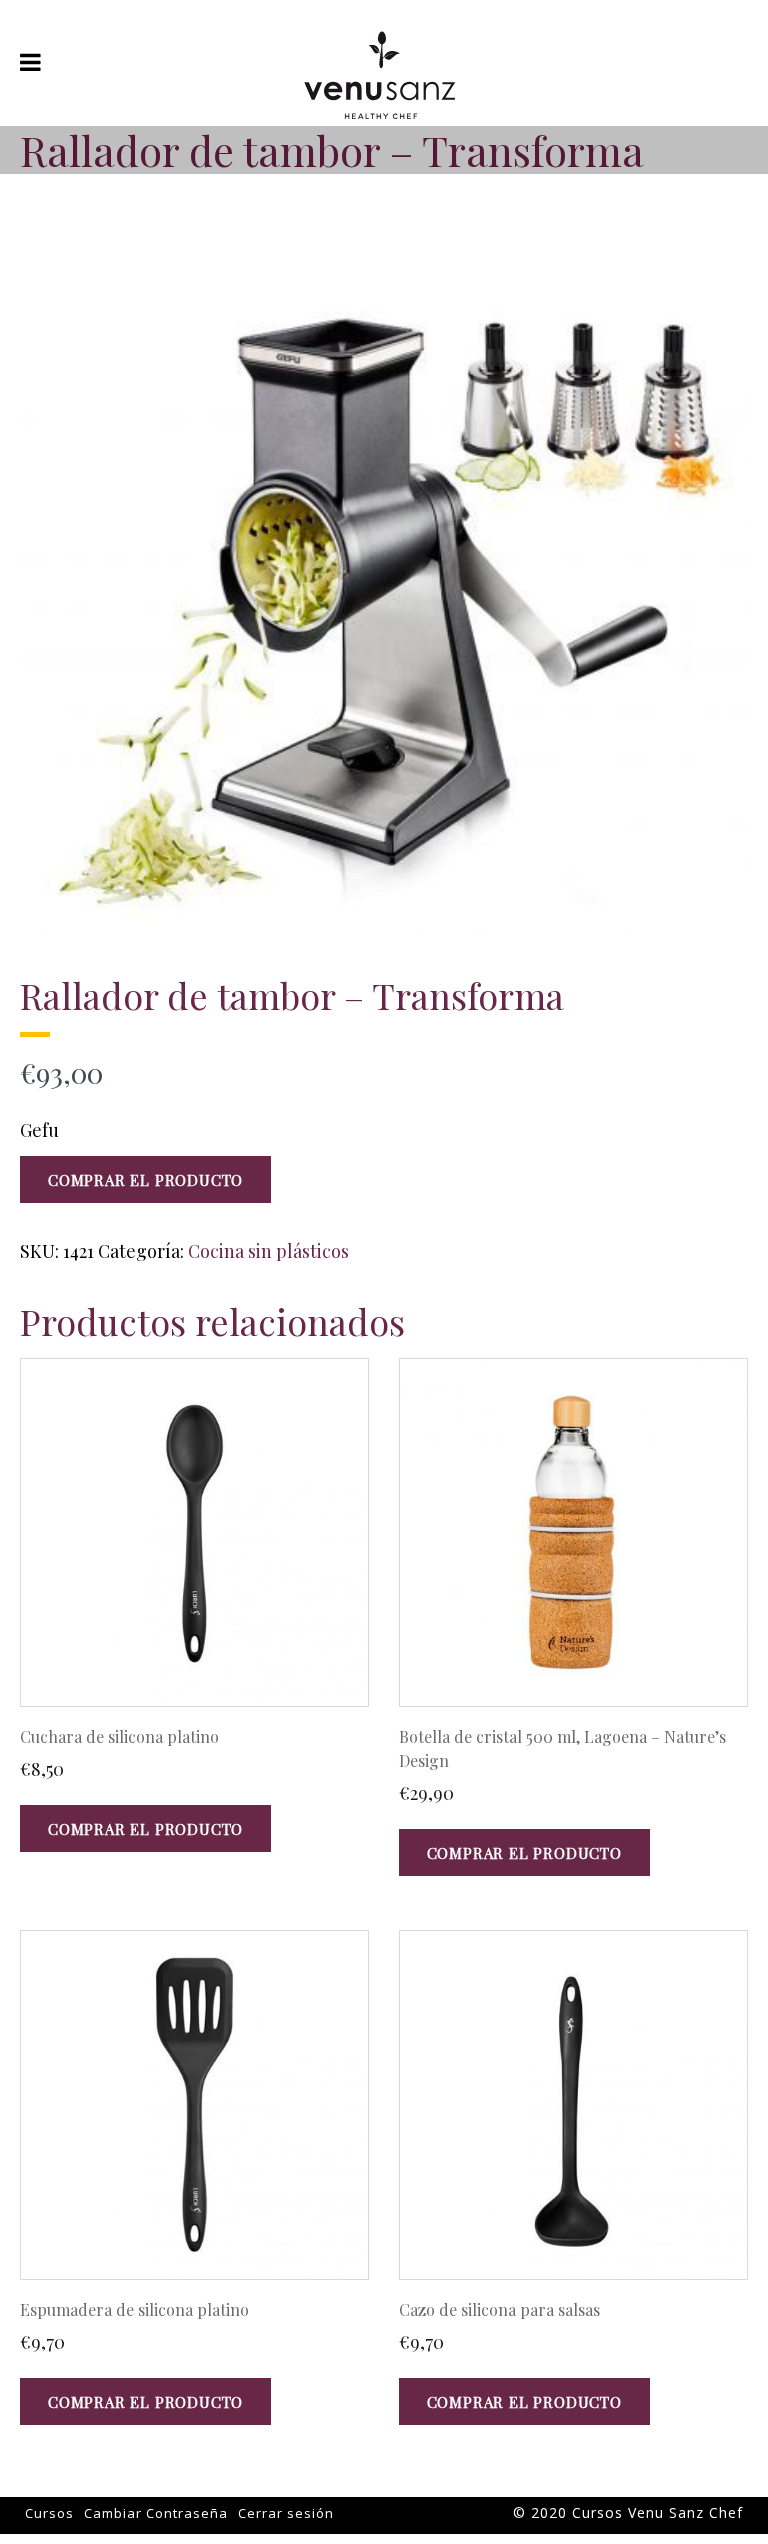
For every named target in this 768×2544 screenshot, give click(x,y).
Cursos (49, 2513)
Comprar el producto (145, 1180)
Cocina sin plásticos (268, 1251)
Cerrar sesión (286, 2513)
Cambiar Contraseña (156, 2513)
